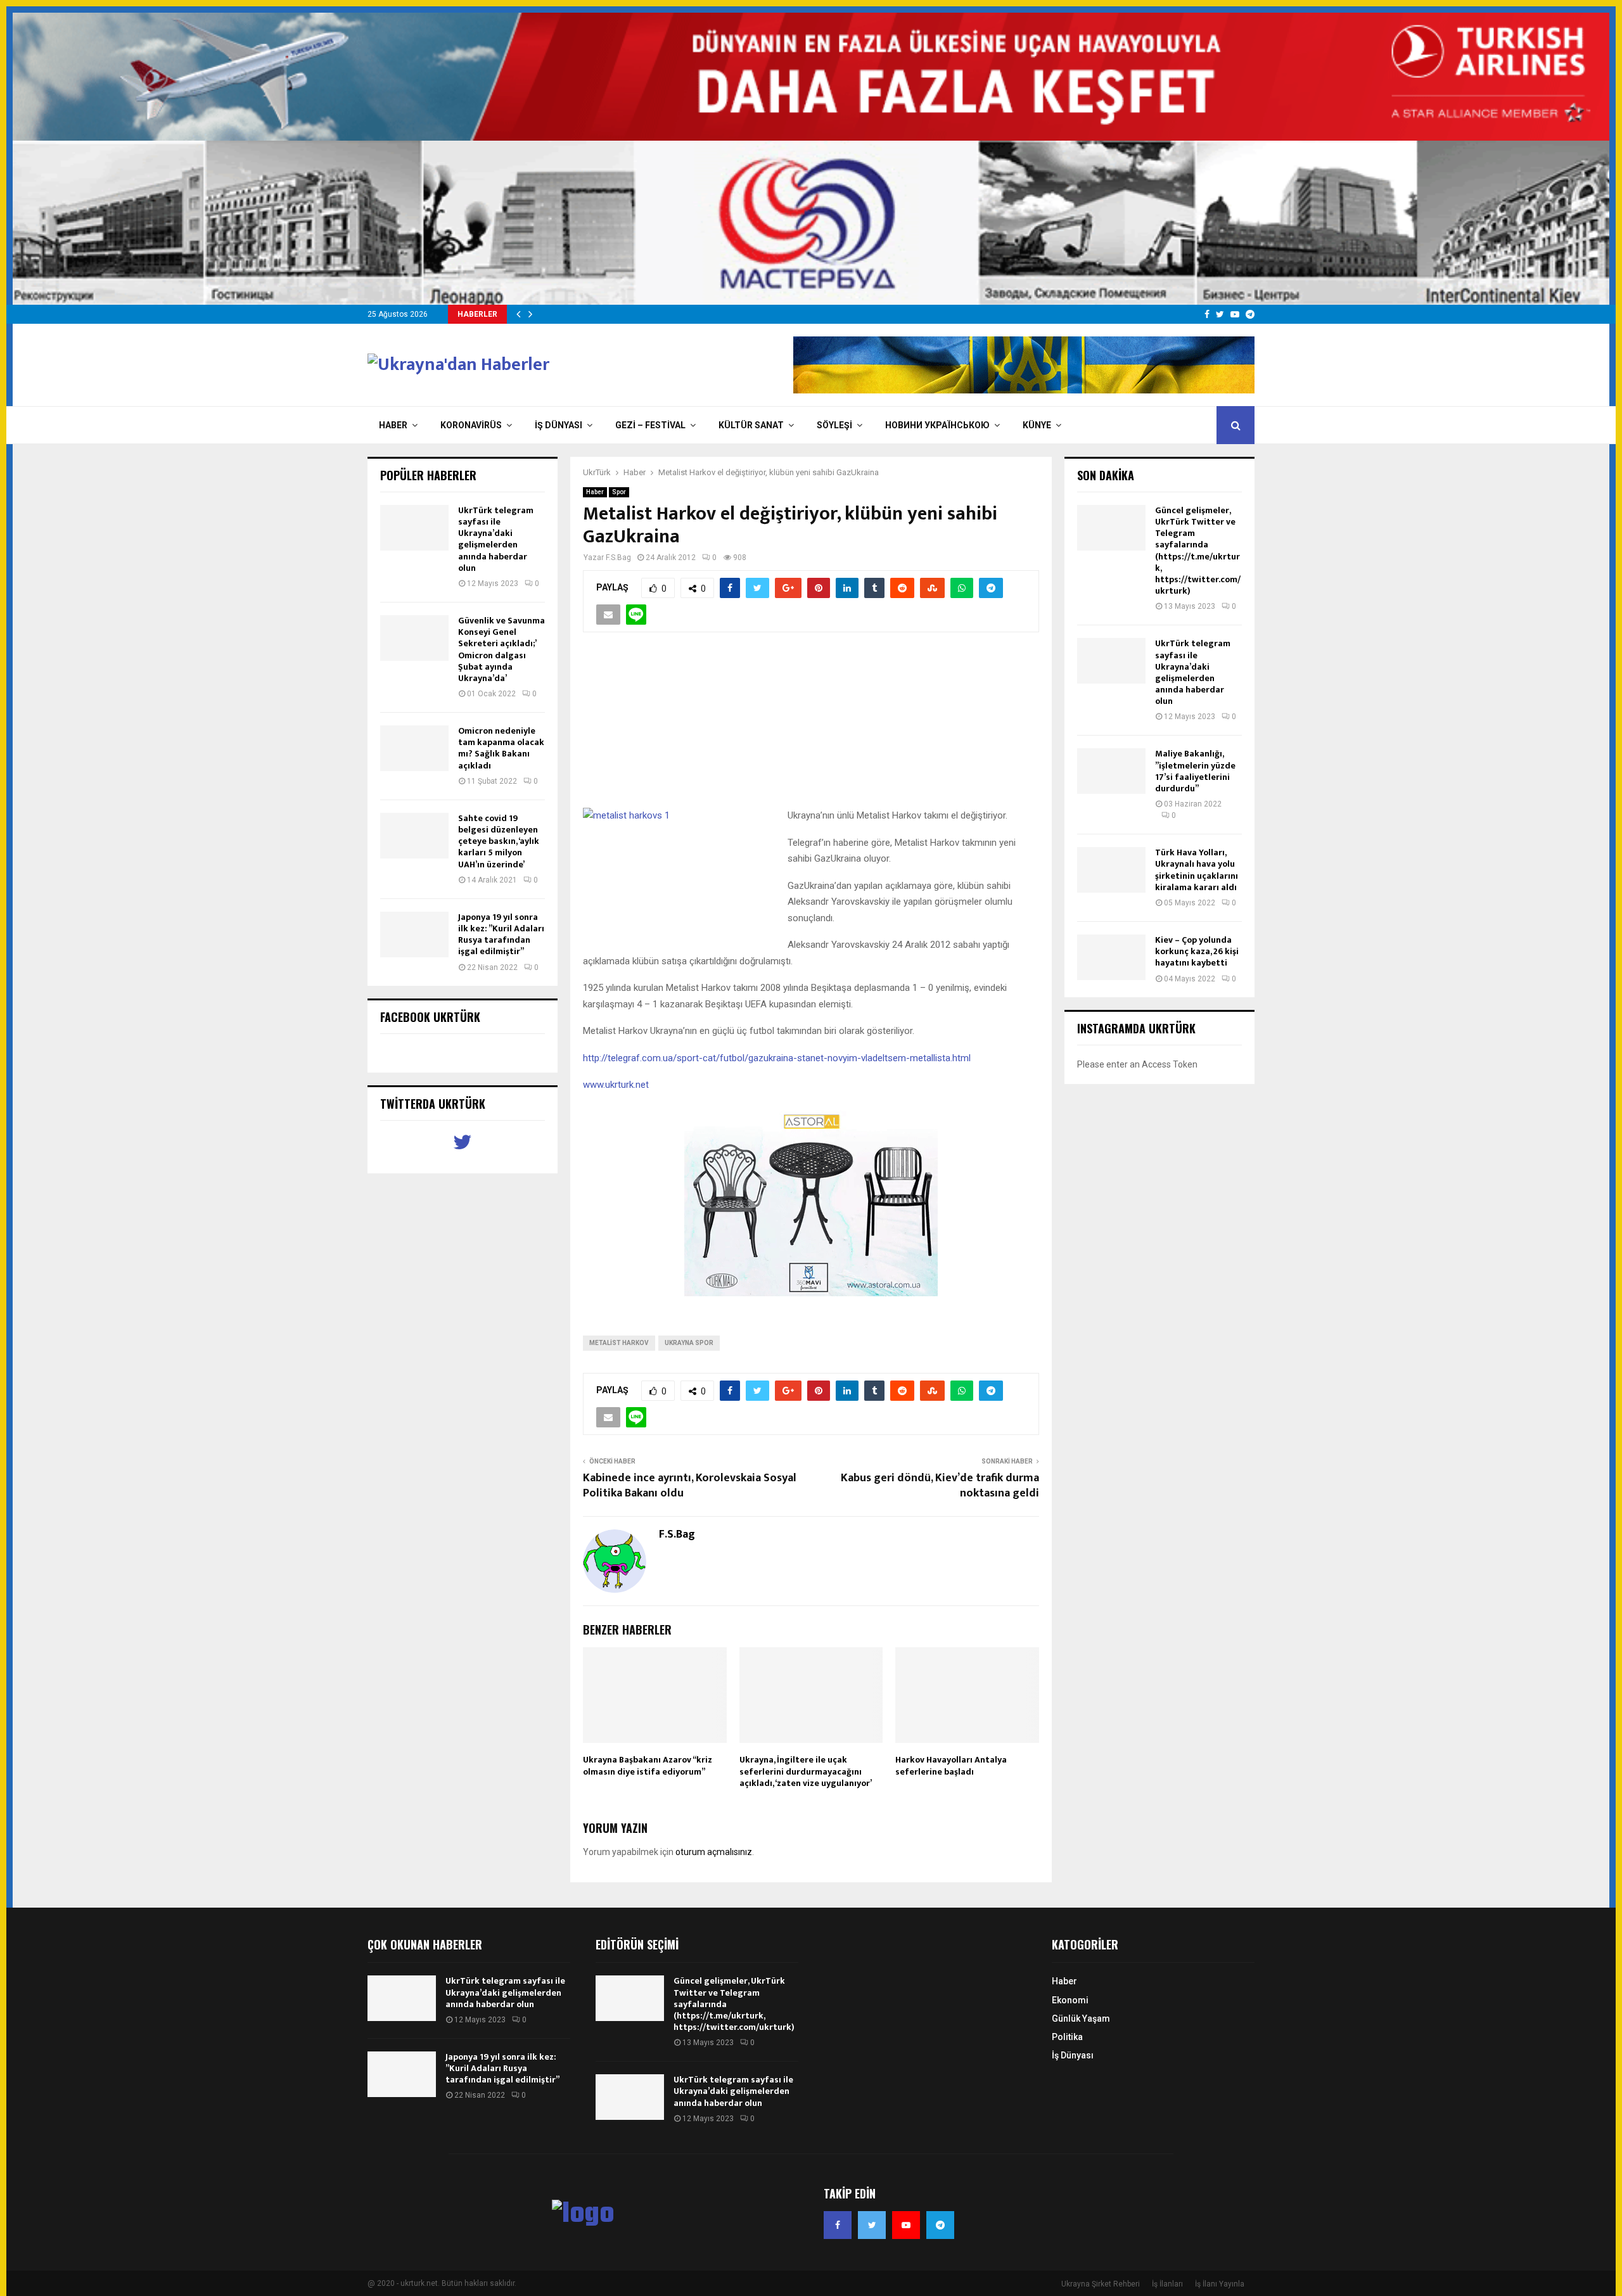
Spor (619, 492)
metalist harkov (619, 1343)
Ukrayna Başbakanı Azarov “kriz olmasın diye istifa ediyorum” (648, 1765)
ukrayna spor (689, 1343)
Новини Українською (937, 425)
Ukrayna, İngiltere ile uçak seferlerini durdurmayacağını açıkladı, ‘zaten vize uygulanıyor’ (806, 1771)
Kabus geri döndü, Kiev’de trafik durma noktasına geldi (940, 1486)
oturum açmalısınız (714, 1852)
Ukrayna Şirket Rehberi (1101, 2284)
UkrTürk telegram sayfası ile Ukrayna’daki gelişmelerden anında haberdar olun (496, 539)
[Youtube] (906, 2225)
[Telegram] (940, 2225)
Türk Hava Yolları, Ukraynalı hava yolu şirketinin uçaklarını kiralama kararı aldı (1197, 870)
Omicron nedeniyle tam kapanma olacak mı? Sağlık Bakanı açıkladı (501, 748)
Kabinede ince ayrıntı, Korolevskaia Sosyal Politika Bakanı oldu (690, 1486)
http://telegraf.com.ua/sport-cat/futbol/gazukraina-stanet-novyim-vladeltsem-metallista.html (777, 1058)
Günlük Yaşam (1081, 2019)
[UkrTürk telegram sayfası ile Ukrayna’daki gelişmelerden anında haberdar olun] (414, 528)
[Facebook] (838, 2225)
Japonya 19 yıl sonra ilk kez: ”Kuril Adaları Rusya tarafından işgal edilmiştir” (501, 934)
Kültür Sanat (751, 425)
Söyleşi (834, 425)
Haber (393, 425)
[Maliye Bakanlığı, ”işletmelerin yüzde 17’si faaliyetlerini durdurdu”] (1111, 771)
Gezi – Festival (650, 425)
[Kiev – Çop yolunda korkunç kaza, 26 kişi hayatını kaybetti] (1111, 957)
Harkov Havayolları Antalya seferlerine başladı (951, 1765)
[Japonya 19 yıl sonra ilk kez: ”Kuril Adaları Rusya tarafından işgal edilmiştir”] (414, 934)
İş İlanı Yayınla (1220, 2284)
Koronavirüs (471, 425)
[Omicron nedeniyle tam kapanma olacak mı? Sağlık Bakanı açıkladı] (414, 748)
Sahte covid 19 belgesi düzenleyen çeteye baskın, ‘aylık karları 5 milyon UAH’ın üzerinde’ (499, 841)
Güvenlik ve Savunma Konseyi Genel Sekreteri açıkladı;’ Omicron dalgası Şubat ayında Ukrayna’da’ (501, 649)
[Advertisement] (811, 727)
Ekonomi (1070, 2000)
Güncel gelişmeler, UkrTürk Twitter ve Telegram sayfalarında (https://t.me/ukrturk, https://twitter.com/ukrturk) (1198, 551)
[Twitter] (872, 2225)
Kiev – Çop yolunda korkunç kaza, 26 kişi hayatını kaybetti (1197, 951)
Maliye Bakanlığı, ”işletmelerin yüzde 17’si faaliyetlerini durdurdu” (1195, 771)
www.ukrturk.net (616, 1085)
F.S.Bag (618, 558)
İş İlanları (1167, 2284)
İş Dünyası (559, 425)
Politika (1067, 2037)
